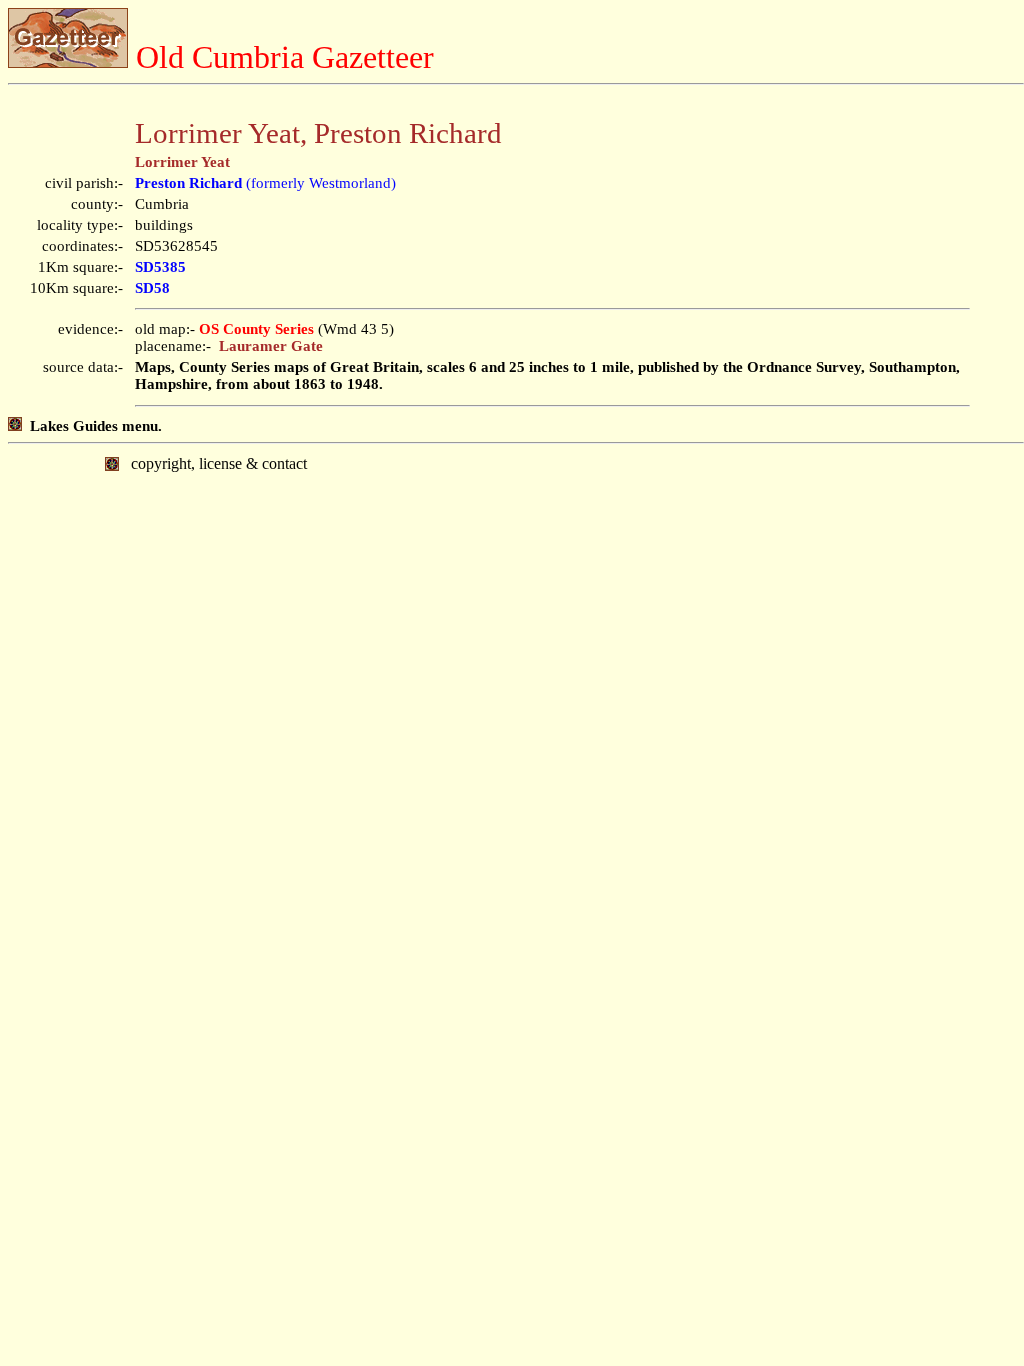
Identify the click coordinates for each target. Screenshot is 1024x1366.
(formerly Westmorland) (265, 183)
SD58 (152, 288)
